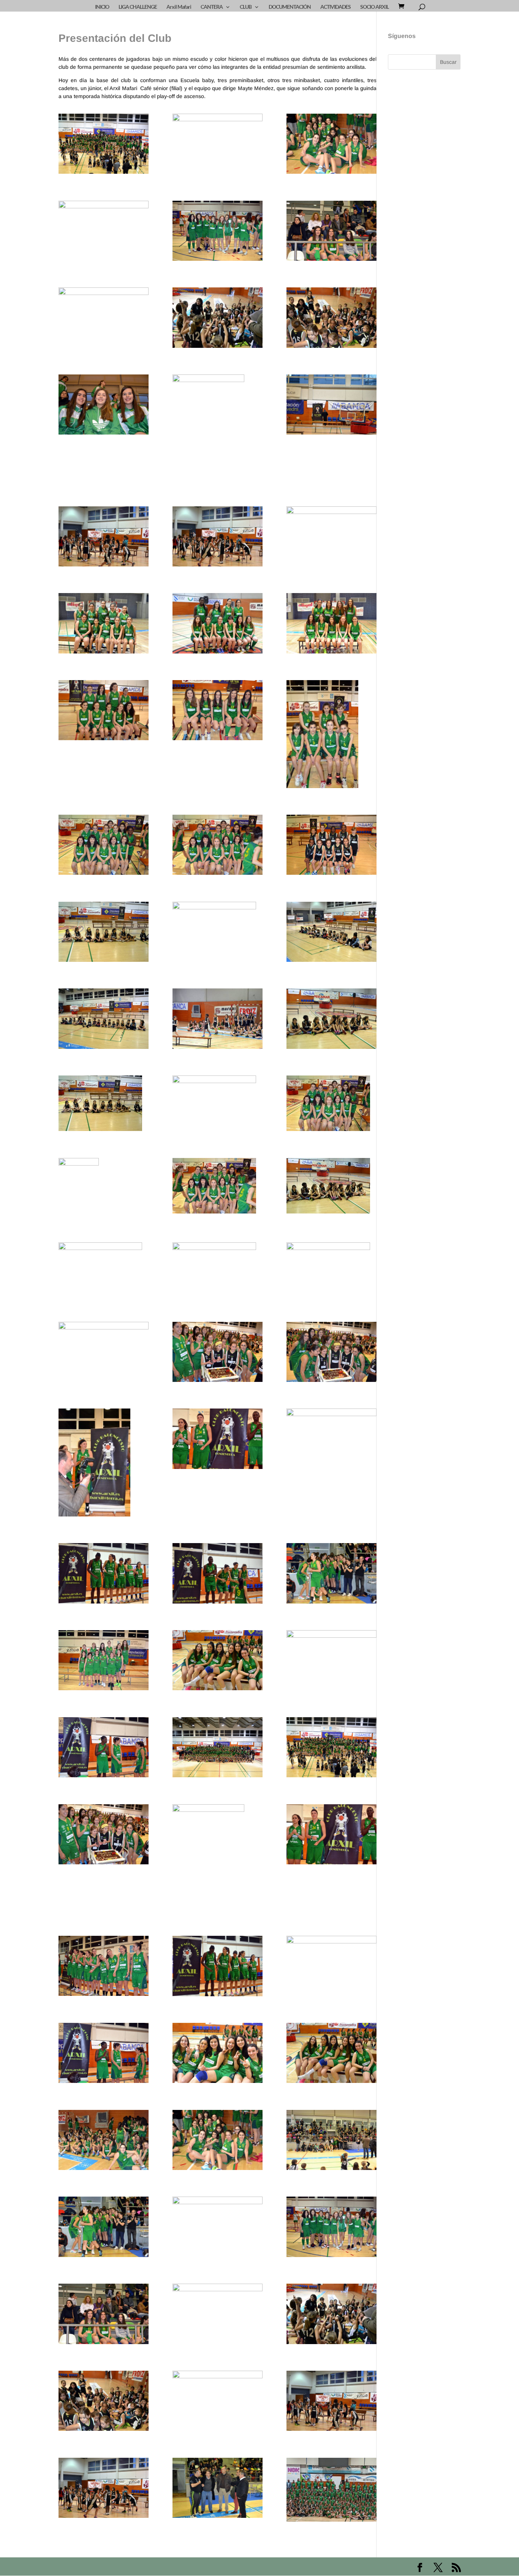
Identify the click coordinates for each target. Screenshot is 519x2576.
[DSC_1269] (332, 537)
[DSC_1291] (218, 1749)
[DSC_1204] (332, 406)
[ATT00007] (332, 1105)
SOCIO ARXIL (374, 7)
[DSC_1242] (104, 933)
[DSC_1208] (104, 406)
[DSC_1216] (332, 232)
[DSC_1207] (332, 319)
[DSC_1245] (218, 846)
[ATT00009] (218, 1187)
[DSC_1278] (104, 1749)
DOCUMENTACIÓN (290, 7)
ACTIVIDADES (335, 7)
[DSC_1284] (332, 1439)
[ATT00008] (104, 1188)
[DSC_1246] (104, 846)
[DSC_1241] (332, 1020)
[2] (218, 2489)
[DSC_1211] (218, 428)
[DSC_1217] (218, 232)
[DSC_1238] (332, 933)
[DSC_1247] (332, 735)
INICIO (102, 7)
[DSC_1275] (218, 1662)
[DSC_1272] (332, 1575)
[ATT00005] (104, 1105)
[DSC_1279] (218, 1575)
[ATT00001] (332, 1270)
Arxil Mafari (179, 7)
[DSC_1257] (218, 625)
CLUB (246, 7)
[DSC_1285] (218, 1440)
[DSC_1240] (218, 1020)
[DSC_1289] (218, 1353)
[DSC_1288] (332, 1353)
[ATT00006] (218, 1103)
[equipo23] (332, 2491)
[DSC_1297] (104, 1352)
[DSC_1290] (104, 145)
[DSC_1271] (218, 144)
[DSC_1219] (332, 145)
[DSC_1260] (332, 625)
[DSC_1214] (104, 318)
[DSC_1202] (218, 538)
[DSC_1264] (104, 712)
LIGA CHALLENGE (138, 7)
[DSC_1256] (104, 625)
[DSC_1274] (104, 1662)
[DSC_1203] (104, 538)
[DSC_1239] (104, 1020)
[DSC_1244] (332, 846)
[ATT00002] (218, 1270)
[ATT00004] (332, 1187)
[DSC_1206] (218, 319)
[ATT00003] (104, 1270)
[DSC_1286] (104, 1464)
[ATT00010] (218, 930)
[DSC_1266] (218, 712)
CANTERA (212, 7)
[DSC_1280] (104, 1575)
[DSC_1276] (332, 1660)
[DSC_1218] (104, 231)
